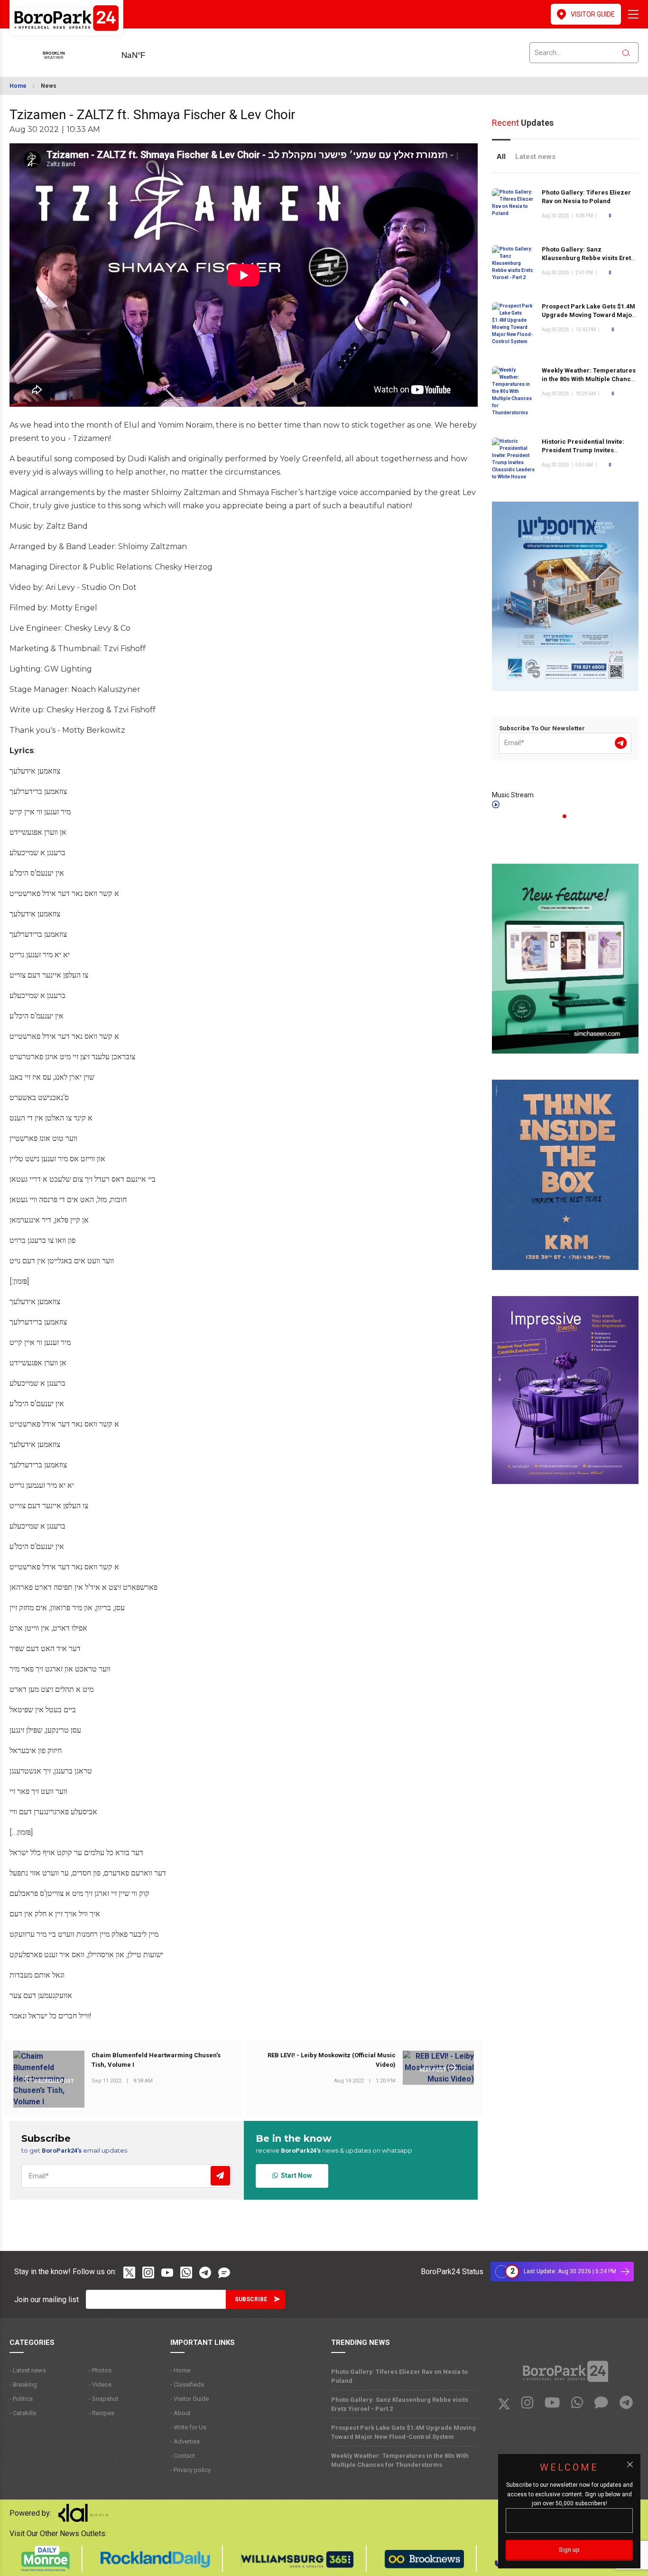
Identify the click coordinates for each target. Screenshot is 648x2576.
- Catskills (23, 2413)
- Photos (100, 2370)
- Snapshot (104, 2399)
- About (181, 2413)
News (49, 86)
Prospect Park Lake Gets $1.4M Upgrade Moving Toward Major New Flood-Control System (588, 315)
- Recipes (102, 2413)
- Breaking (23, 2385)
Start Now (295, 2175)
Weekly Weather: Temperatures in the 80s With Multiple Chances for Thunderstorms (590, 379)
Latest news (535, 157)
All (501, 157)
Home (18, 86)
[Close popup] (630, 2464)
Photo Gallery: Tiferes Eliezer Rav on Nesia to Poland (399, 2376)
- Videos (100, 2385)
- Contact (183, 2456)
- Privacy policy (190, 2470)
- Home (180, 2370)
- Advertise (185, 2441)
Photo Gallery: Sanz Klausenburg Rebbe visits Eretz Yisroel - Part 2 (588, 258)
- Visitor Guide (190, 2399)
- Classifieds (187, 2385)
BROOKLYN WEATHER (148, 52)
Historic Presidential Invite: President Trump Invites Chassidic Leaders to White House (583, 454)
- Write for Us (188, 2427)
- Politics (21, 2399)
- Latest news (28, 2370)
